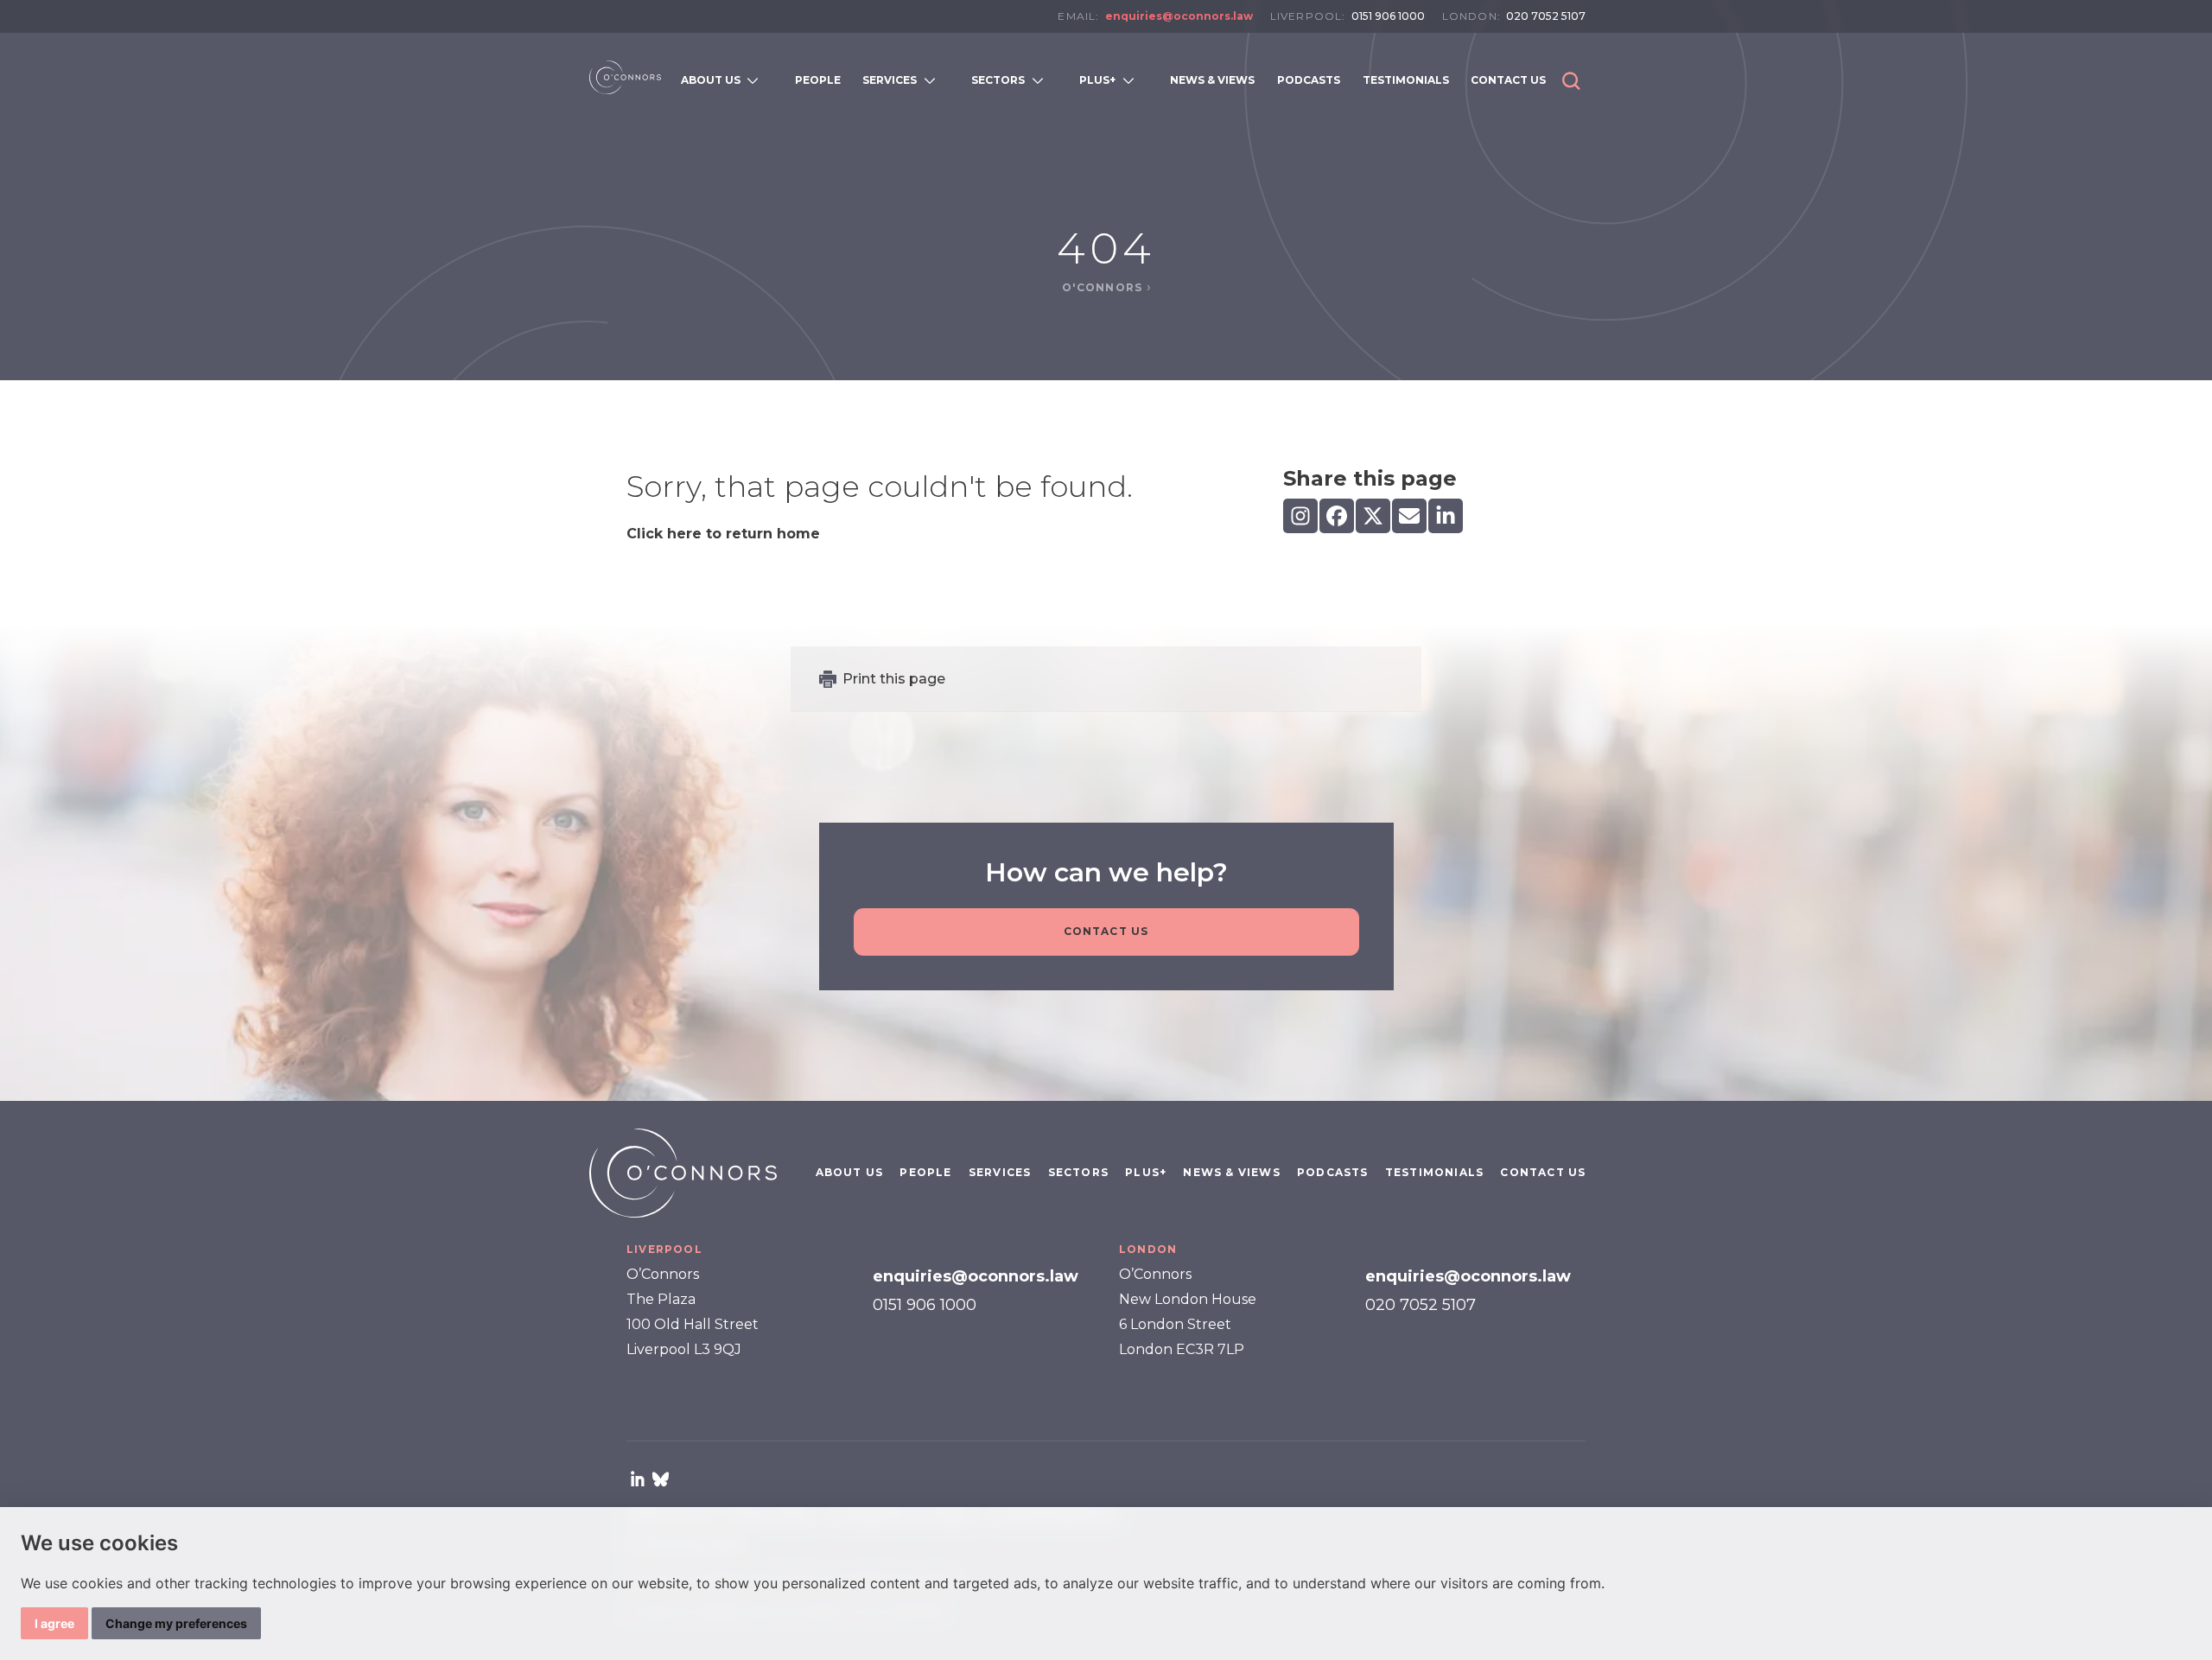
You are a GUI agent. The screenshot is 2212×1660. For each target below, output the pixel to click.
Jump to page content (1106, 41)
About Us (850, 1172)
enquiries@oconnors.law (1179, 16)
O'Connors (1104, 287)
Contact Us (1106, 931)
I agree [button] (54, 1623)
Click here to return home (723, 534)
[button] (1571, 81)
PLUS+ (1146, 1172)
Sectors (1078, 1172)
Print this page (894, 679)
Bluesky (660, 1479)
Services (1000, 1172)
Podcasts (1333, 1172)
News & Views (1231, 1172)
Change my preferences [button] (176, 1623)
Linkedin (638, 1479)
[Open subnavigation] (756, 80)
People (925, 1172)
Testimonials (1434, 1172)
